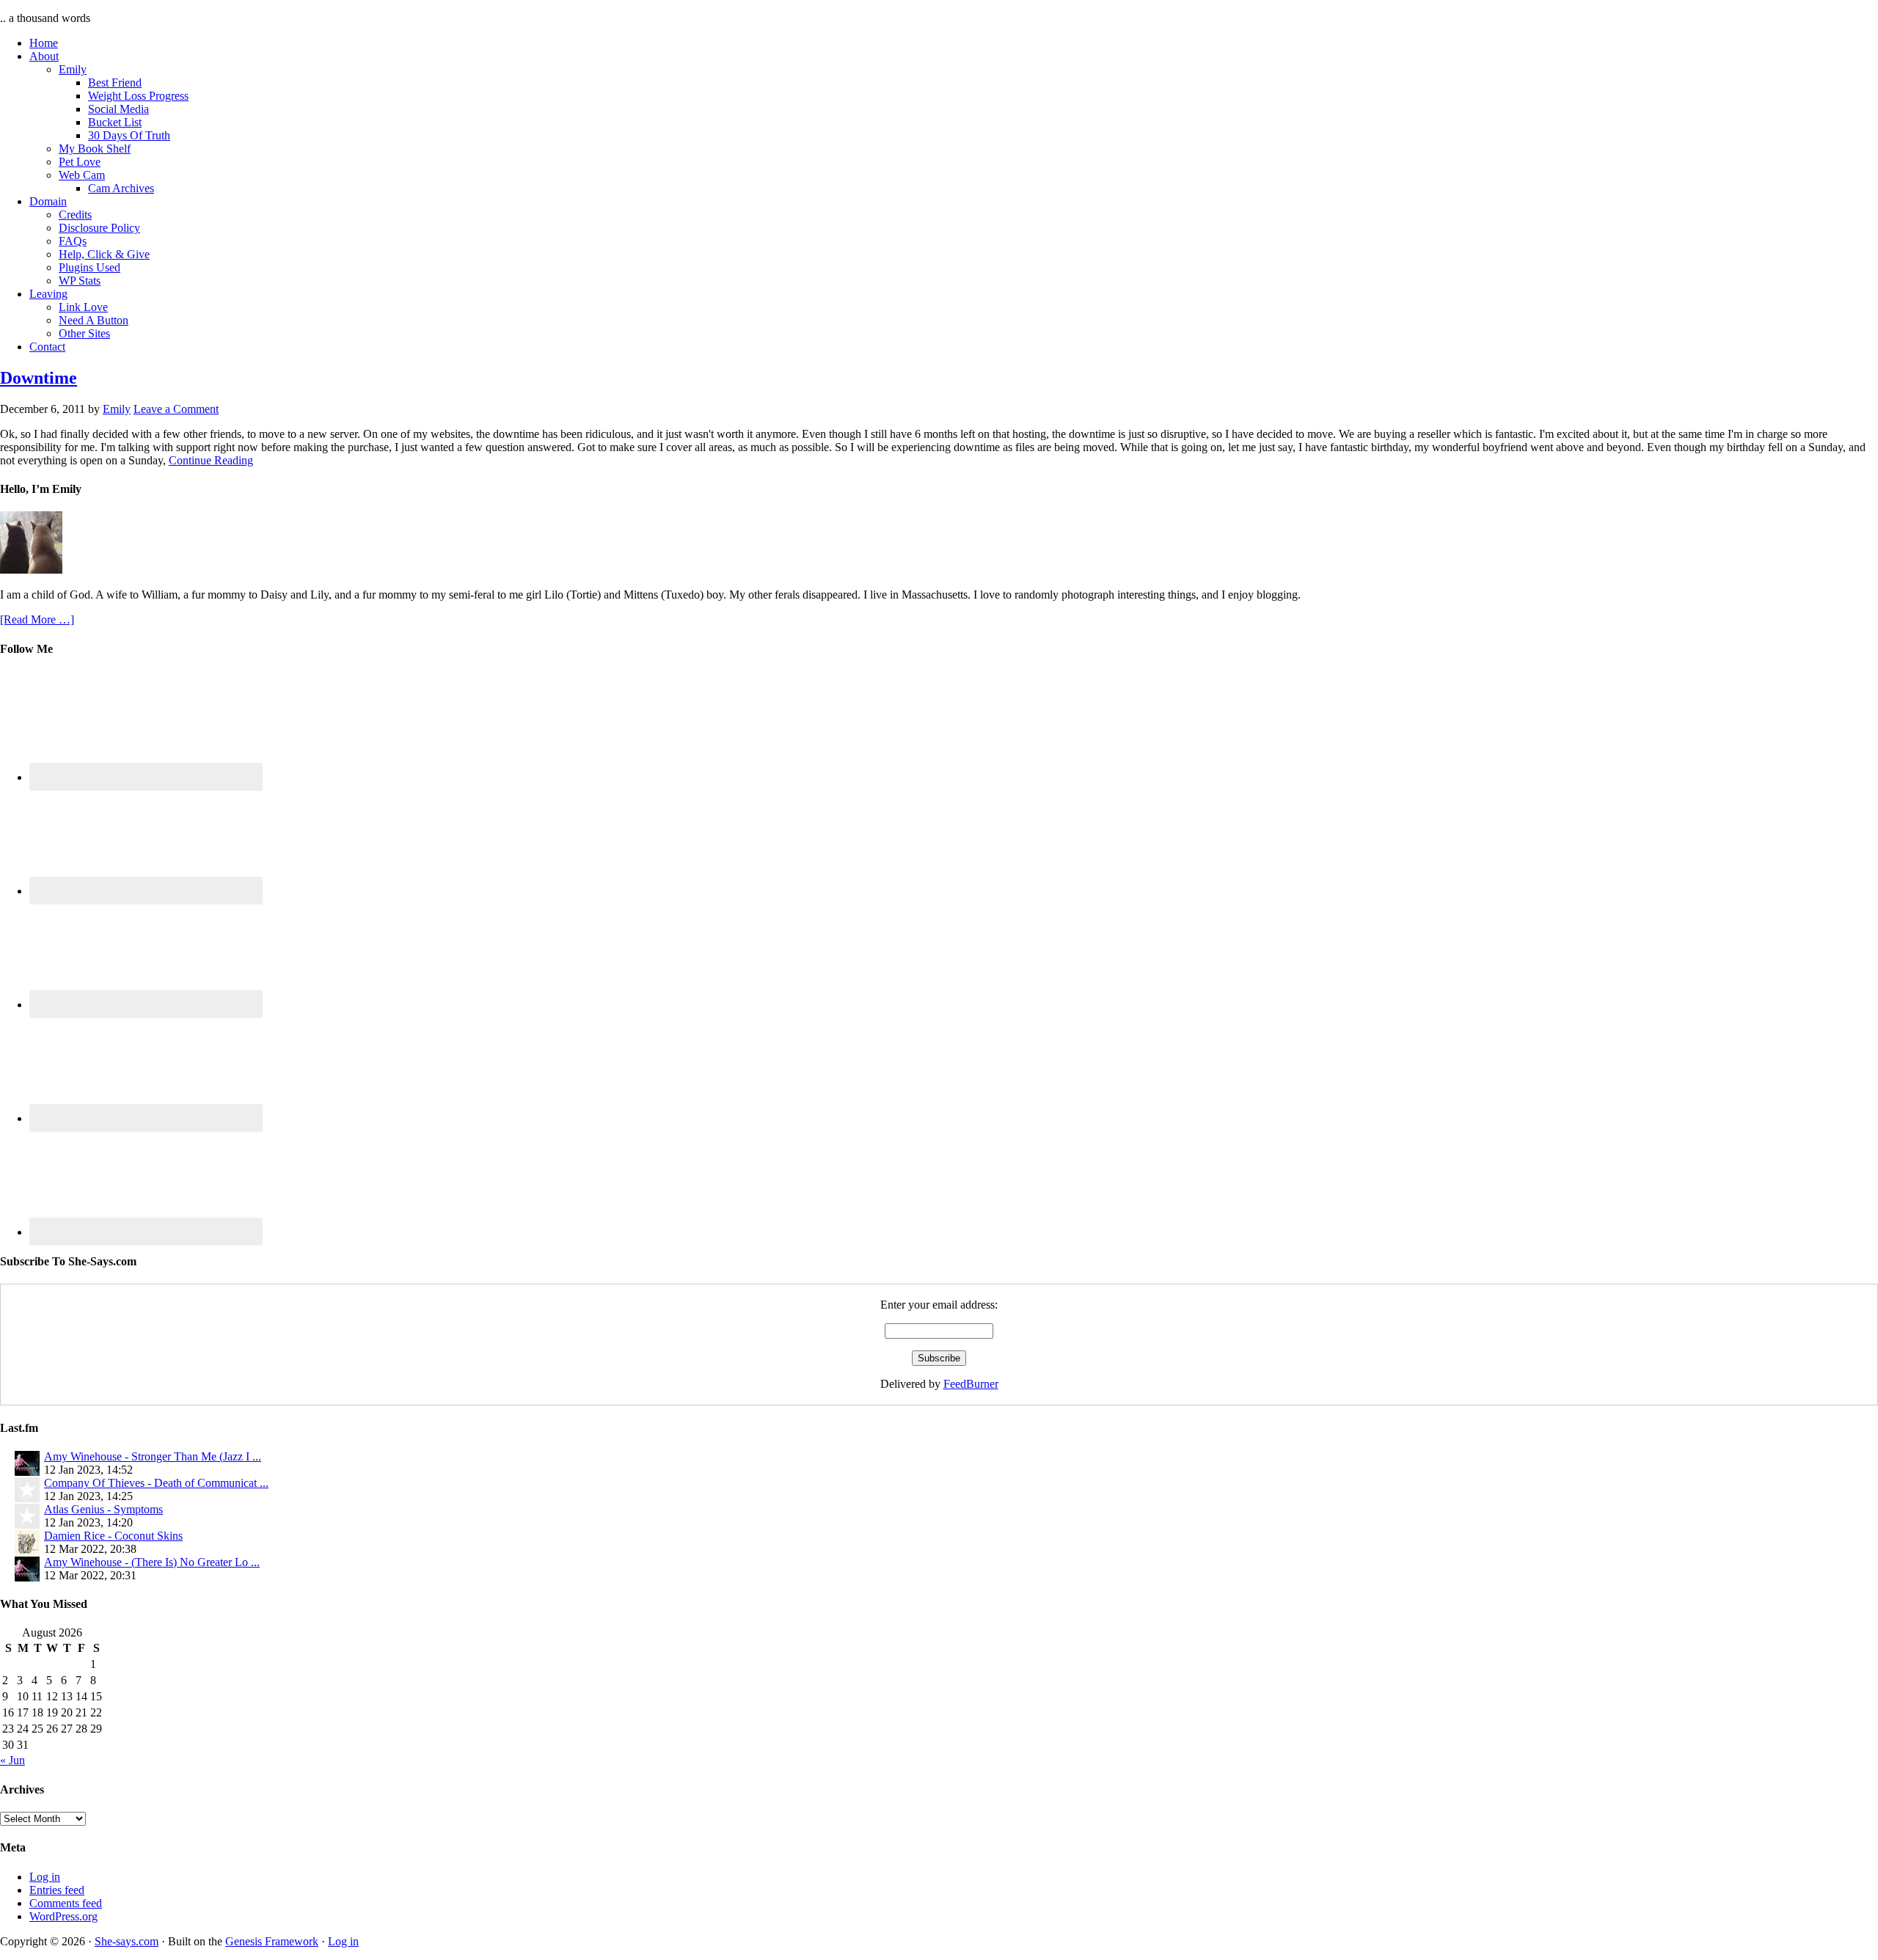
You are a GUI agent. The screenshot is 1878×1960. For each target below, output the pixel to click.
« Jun (12, 1760)
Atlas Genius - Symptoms (103, 1509)
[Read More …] (37, 619)
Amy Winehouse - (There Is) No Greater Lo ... (152, 1562)
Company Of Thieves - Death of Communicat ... (156, 1483)
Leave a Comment (176, 409)
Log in (45, 1877)
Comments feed (66, 1903)
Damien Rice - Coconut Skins (113, 1536)
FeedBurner (971, 1384)
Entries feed (57, 1890)
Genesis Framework (272, 1941)
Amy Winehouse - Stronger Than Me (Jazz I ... (153, 1456)
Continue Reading (211, 460)
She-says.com (127, 1941)
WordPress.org (63, 1916)
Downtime (39, 378)
